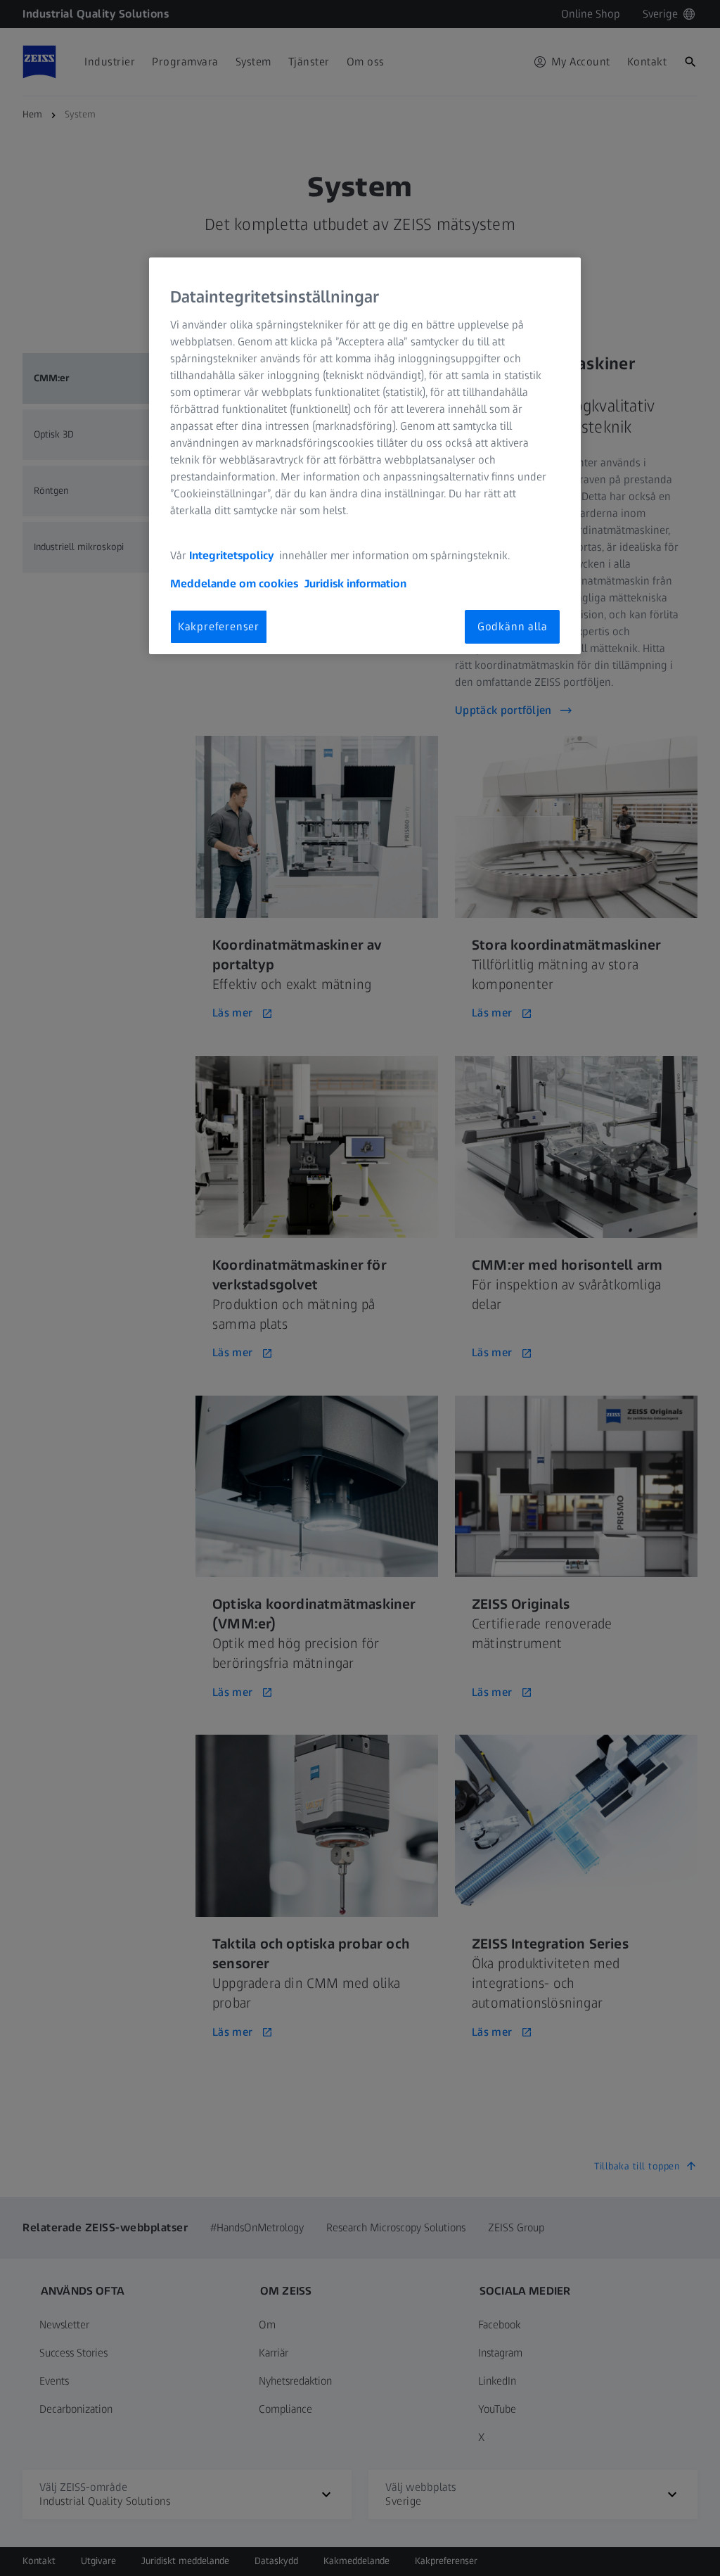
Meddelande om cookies (234, 584)
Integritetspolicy (233, 555)
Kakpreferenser (219, 626)
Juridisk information (355, 584)
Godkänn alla (513, 626)
